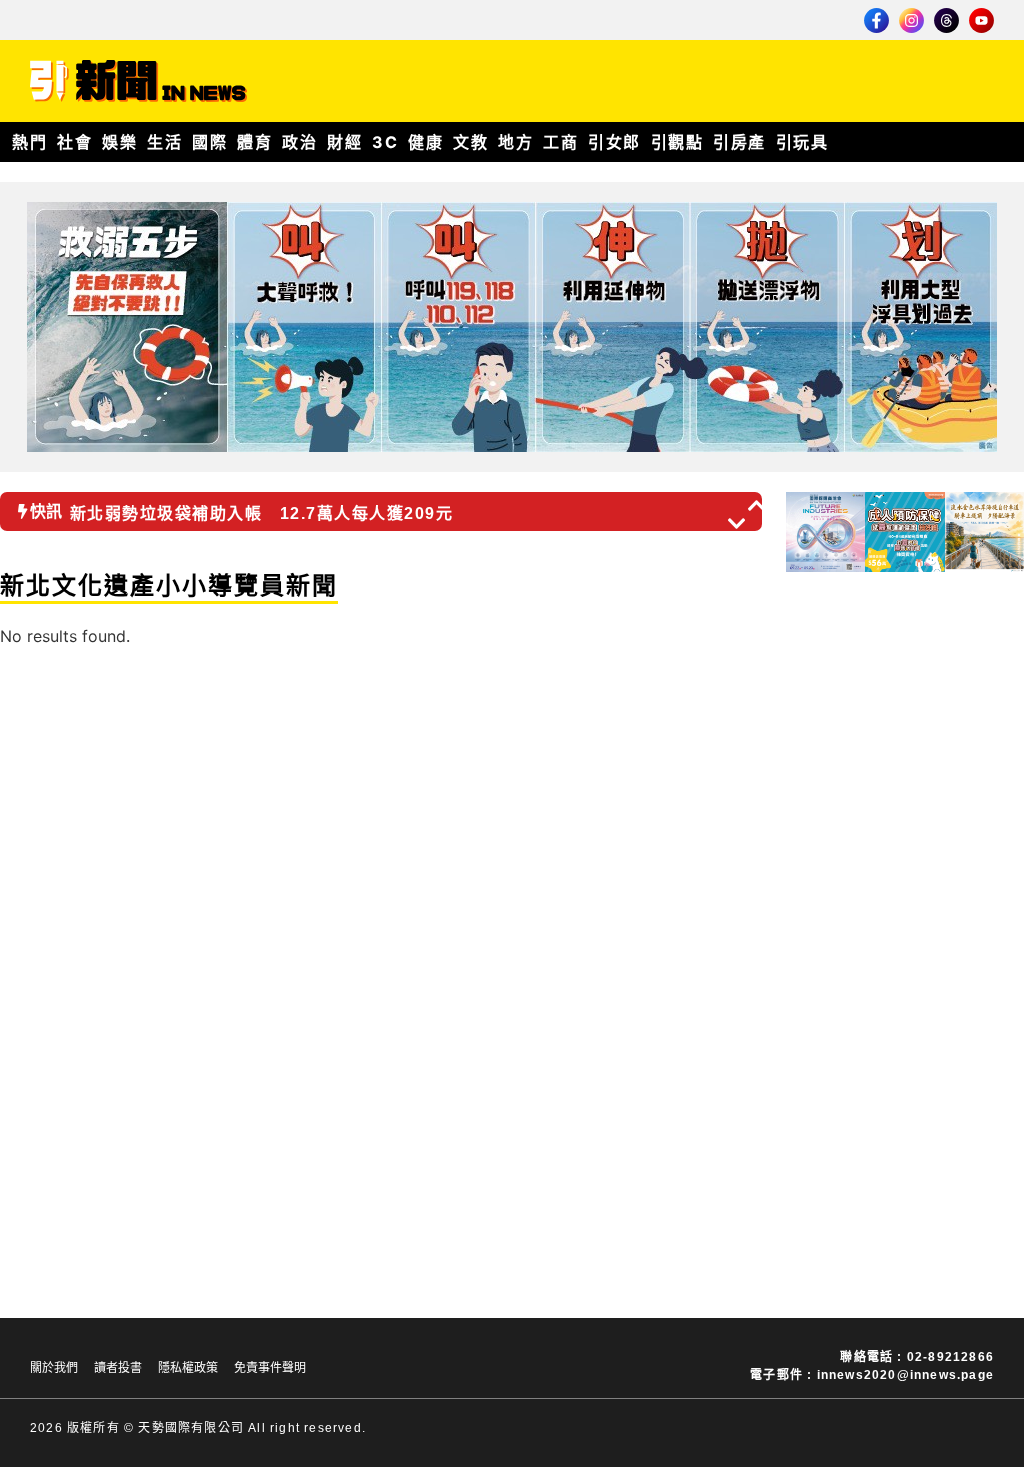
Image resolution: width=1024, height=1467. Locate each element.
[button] (758, 505)
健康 (425, 142)
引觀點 (677, 142)
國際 (209, 142)
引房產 (739, 142)
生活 (164, 142)
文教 (470, 142)
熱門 (29, 142)
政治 (299, 142)
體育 (254, 142)
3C (385, 142)
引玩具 (802, 142)
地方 (515, 142)
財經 (344, 142)
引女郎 (614, 142)
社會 (74, 142)
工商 (560, 142)
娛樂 (119, 142)
